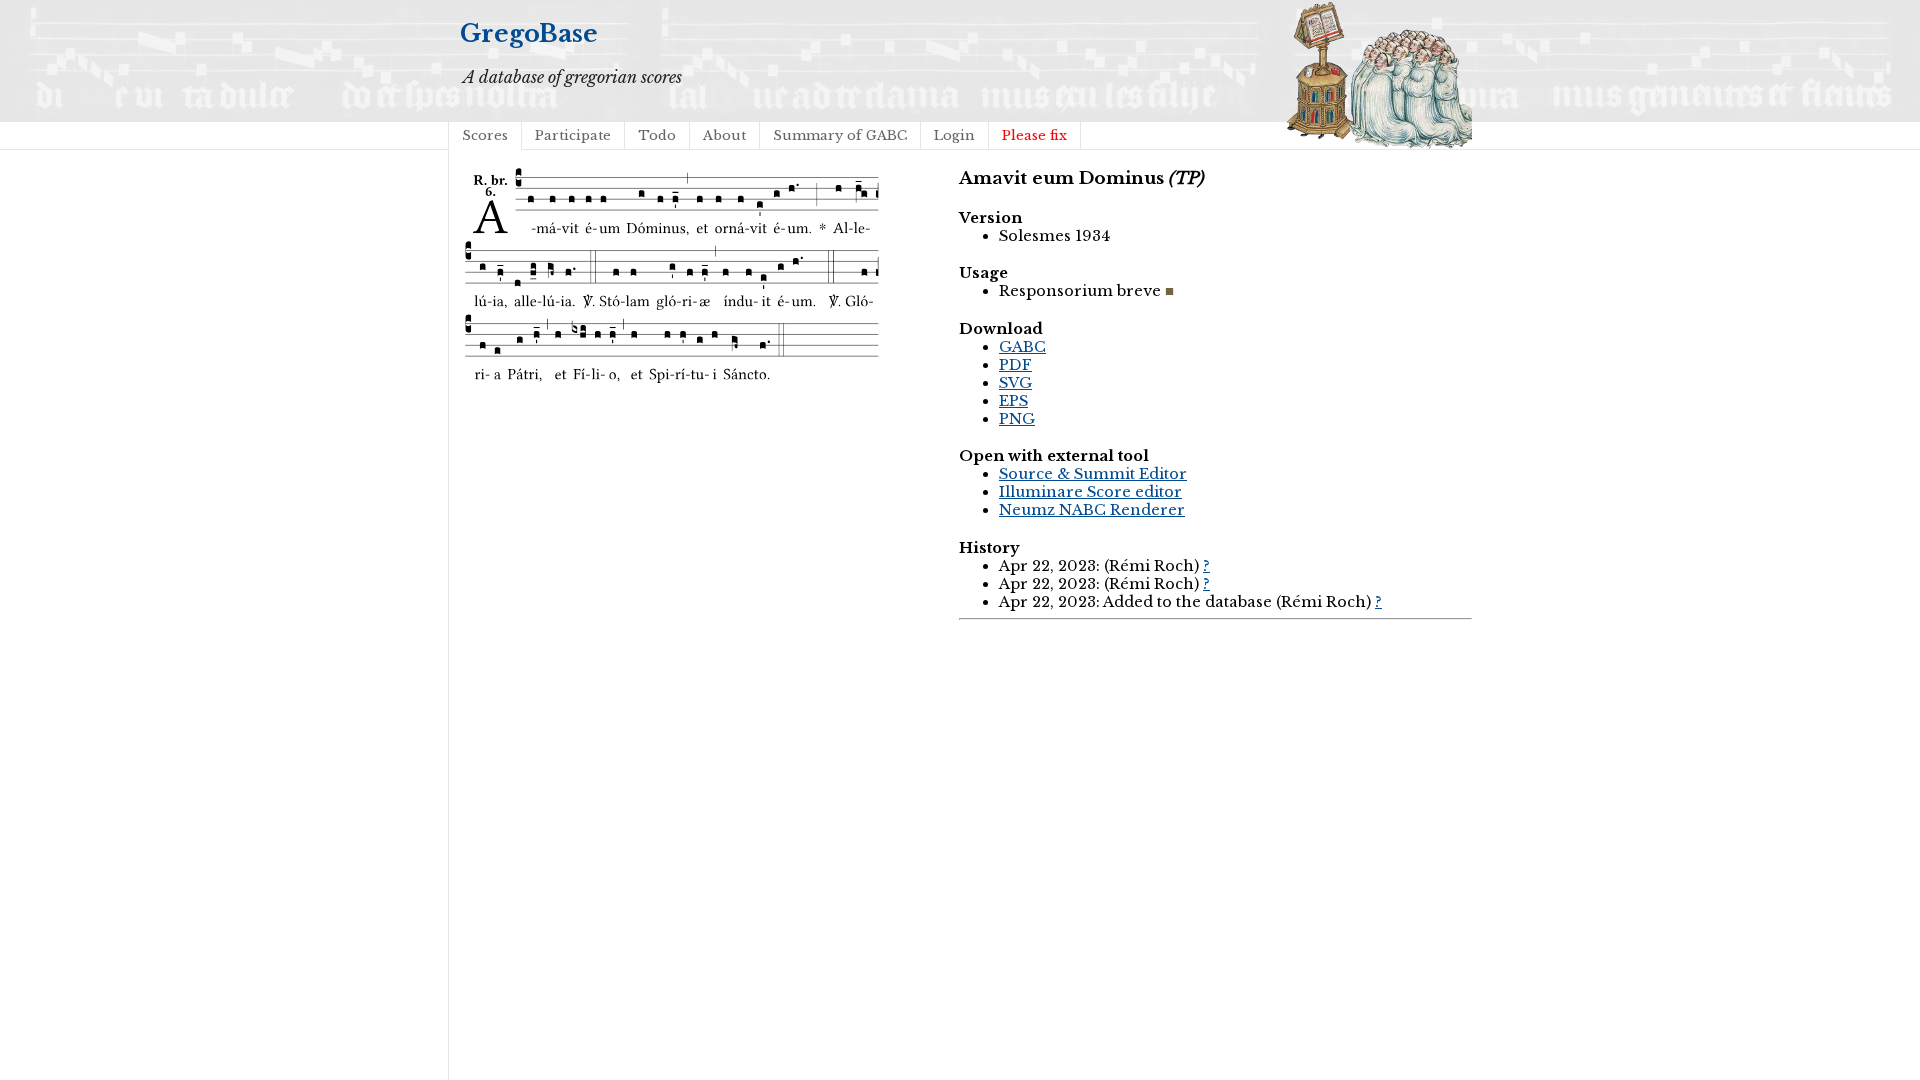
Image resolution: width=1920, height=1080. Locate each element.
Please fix (1034, 135)
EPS (1013, 401)
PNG (1017, 419)
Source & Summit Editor (1093, 474)
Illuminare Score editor (1090, 492)
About (724, 135)
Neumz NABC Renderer (1092, 510)
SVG (1015, 383)
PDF (1015, 365)
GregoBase (529, 33)
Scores (485, 135)
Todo (657, 135)
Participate (573, 135)
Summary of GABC (840, 135)
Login (954, 135)
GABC (1022, 347)
